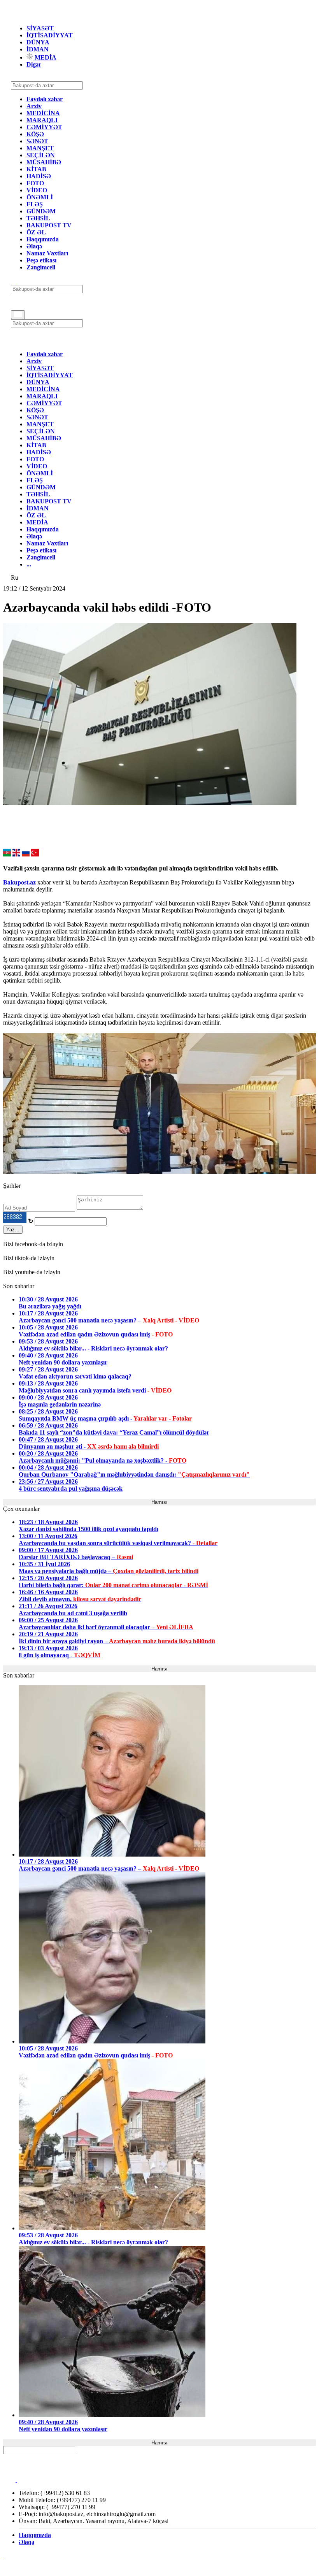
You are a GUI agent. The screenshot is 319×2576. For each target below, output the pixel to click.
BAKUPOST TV (49, 225)
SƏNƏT (37, 141)
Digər (34, 64)
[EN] (16, 854)
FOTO (35, 183)
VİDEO (37, 190)
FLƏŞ (35, 204)
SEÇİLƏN (41, 155)
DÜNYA (38, 42)
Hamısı (159, 1502)
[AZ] (7, 854)
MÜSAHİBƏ (44, 162)
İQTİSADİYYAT (50, 35)
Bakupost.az (20, 882)
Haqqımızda (43, 239)
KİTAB (36, 169)
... (29, 564)
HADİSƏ (39, 176)
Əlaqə (34, 246)
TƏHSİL (38, 218)
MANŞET (40, 148)
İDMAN (38, 49)
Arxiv (34, 106)
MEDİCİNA (43, 113)
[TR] (35, 854)
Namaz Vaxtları (47, 253)
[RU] (26, 854)
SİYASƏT (40, 28)
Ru (15, 578)
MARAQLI (42, 120)
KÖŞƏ (35, 134)
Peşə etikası (41, 260)
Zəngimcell (41, 267)
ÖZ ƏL (36, 232)
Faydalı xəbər (45, 99)
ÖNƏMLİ (40, 197)
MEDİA (45, 57)
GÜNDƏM (41, 211)
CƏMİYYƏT (44, 127)
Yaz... (13, 1230)
